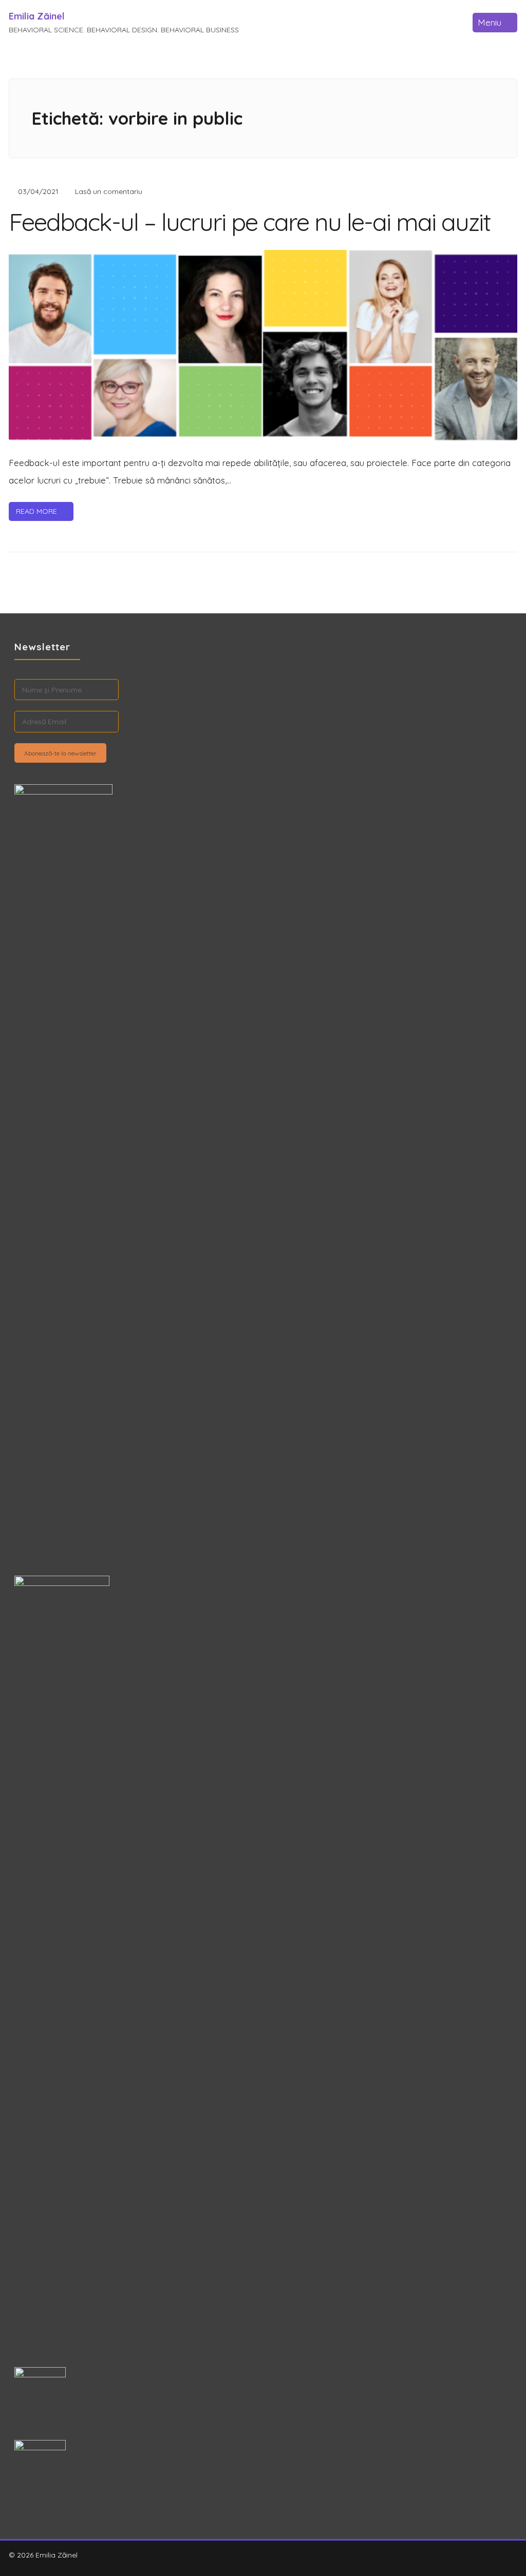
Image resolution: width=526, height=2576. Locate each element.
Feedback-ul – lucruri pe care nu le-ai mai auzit (250, 222)
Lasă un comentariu (109, 191)
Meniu (490, 22)
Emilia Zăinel (37, 16)
